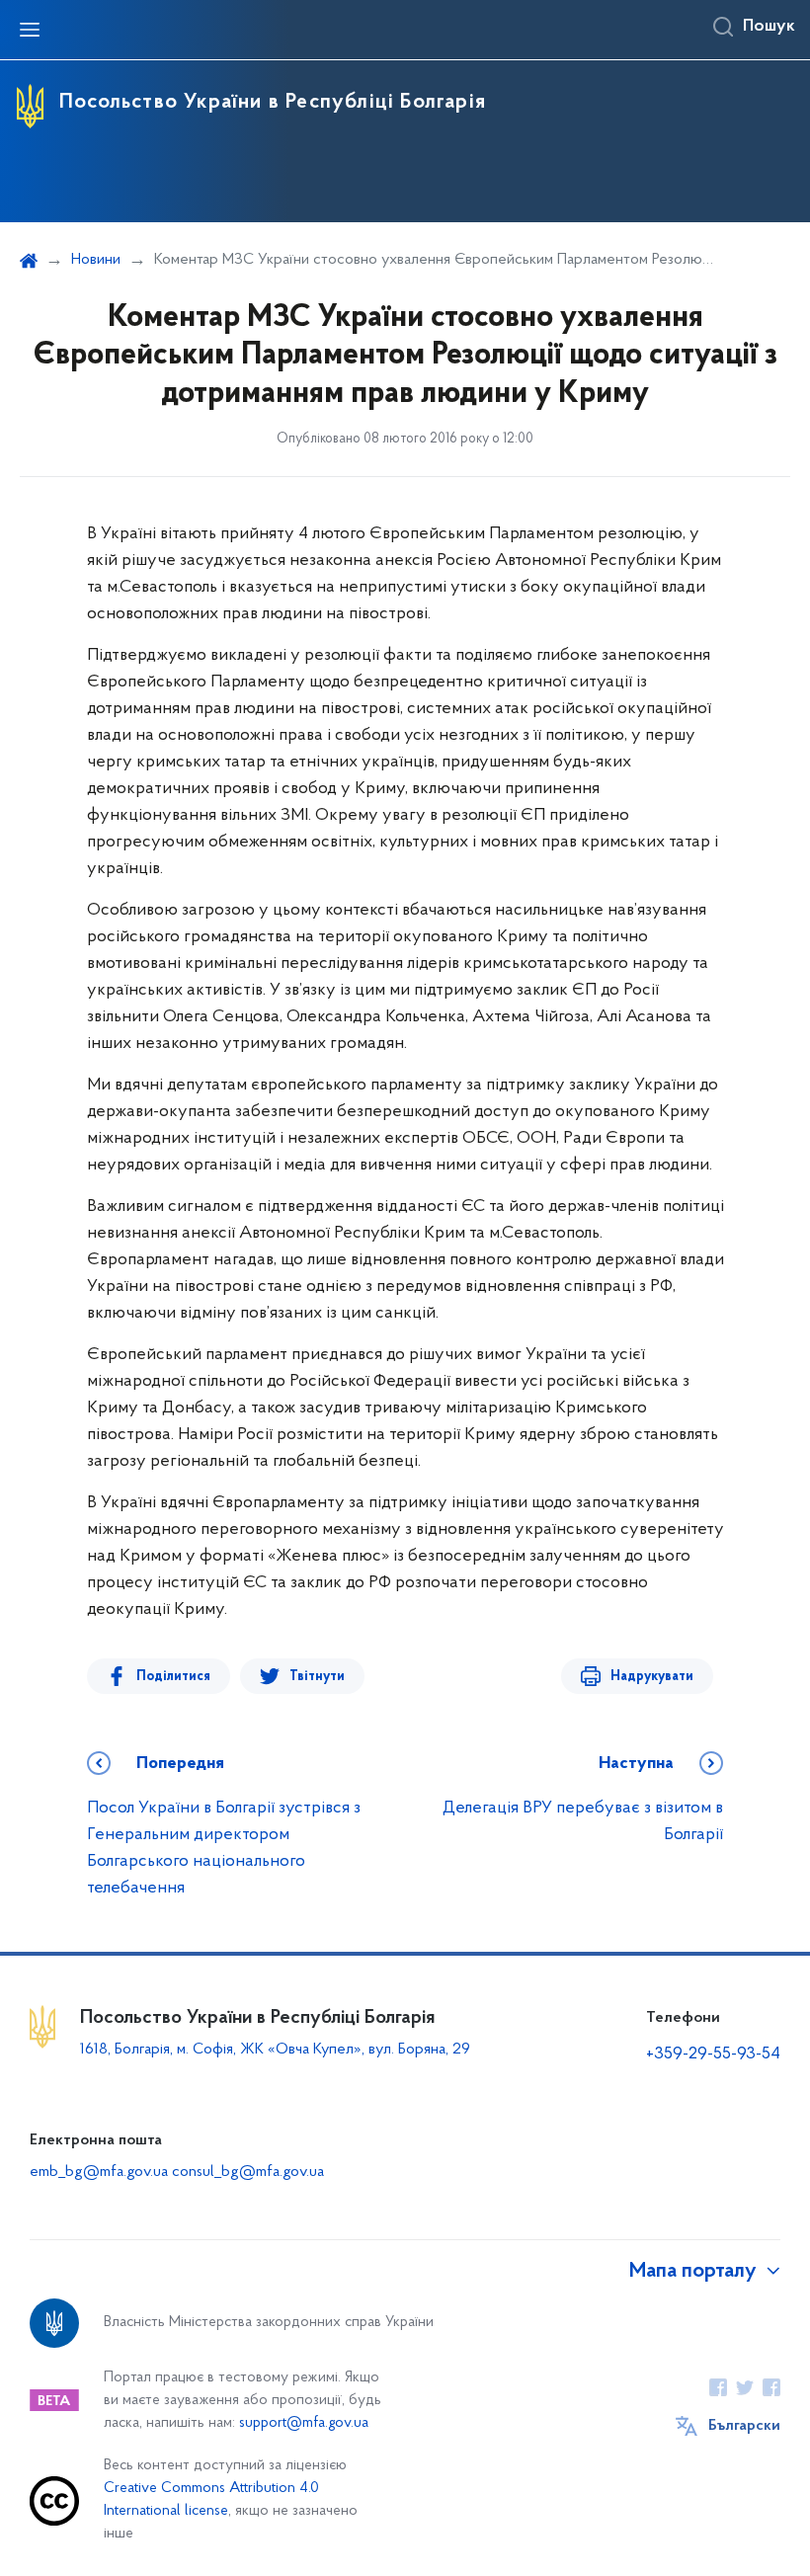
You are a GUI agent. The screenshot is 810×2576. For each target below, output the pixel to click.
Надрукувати (652, 1677)
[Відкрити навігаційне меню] (30, 30)
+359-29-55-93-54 (713, 2054)
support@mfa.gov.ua (304, 2423)
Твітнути (317, 1677)
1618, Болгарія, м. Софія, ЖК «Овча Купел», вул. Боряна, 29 (277, 2050)
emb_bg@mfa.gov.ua (99, 2172)
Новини (96, 260)
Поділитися (173, 1677)
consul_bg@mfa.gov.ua (248, 2172)
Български (744, 2426)
